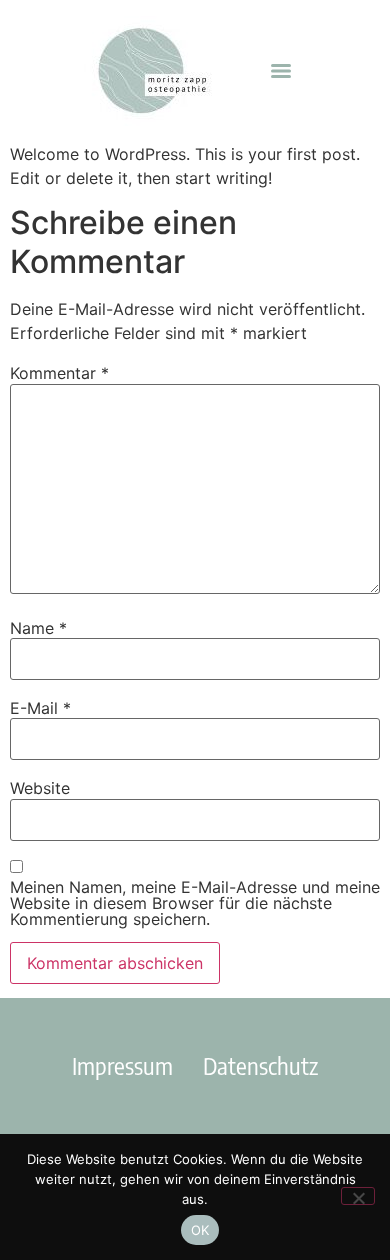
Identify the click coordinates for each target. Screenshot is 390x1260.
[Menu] (281, 71)
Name (38, 628)
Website (40, 788)
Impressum (122, 1065)
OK (200, 1230)
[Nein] (358, 1196)
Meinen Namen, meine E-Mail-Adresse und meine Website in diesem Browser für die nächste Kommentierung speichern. (195, 903)
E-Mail (40, 708)
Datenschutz (260, 1065)
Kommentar (59, 373)
